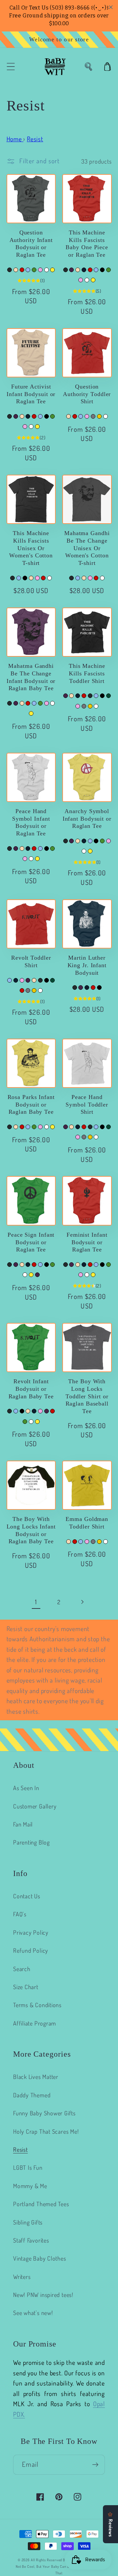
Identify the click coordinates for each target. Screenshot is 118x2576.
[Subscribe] (95, 2465)
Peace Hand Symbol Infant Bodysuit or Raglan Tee (31, 822)
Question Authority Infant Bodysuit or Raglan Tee (31, 244)
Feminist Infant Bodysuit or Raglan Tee (87, 1242)
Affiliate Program (35, 2023)
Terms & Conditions (37, 2005)
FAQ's (20, 1914)
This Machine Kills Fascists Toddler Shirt (87, 673)
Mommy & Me (30, 2186)
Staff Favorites (31, 2240)
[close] (111, 7)
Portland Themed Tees (41, 2204)
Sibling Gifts (28, 2222)
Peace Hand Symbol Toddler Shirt (87, 1104)
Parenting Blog (31, 1842)
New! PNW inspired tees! (43, 2295)
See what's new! (33, 2313)
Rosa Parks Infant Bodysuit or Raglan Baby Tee (31, 1104)
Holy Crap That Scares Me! (46, 2131)
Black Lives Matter (36, 2077)
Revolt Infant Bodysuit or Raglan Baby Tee (31, 1389)
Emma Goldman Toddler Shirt (87, 1523)
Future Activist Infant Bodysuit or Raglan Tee (31, 394)
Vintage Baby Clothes (40, 2258)
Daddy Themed (32, 2095)
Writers (22, 2276)
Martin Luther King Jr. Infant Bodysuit (87, 965)
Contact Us (27, 1896)
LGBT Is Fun (28, 2167)
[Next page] (82, 1602)
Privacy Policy (31, 1932)
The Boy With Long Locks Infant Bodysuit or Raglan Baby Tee (31, 1530)
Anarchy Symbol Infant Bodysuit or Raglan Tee (87, 819)
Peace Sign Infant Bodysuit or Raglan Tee (31, 1242)
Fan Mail (23, 1824)
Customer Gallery (35, 1806)
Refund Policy (31, 1950)
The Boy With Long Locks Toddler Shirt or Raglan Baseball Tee (87, 1396)
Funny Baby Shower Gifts (44, 2113)
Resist (20, 2149)
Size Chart (26, 1987)
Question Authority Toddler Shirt (87, 394)
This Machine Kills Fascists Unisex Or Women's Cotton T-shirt (31, 548)
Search (22, 1969)
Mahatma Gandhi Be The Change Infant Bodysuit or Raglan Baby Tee (31, 677)
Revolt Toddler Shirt (31, 961)
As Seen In (26, 1788)
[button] (11, 67)
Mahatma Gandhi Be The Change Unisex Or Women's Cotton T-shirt (87, 548)
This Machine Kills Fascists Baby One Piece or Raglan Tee (87, 244)
